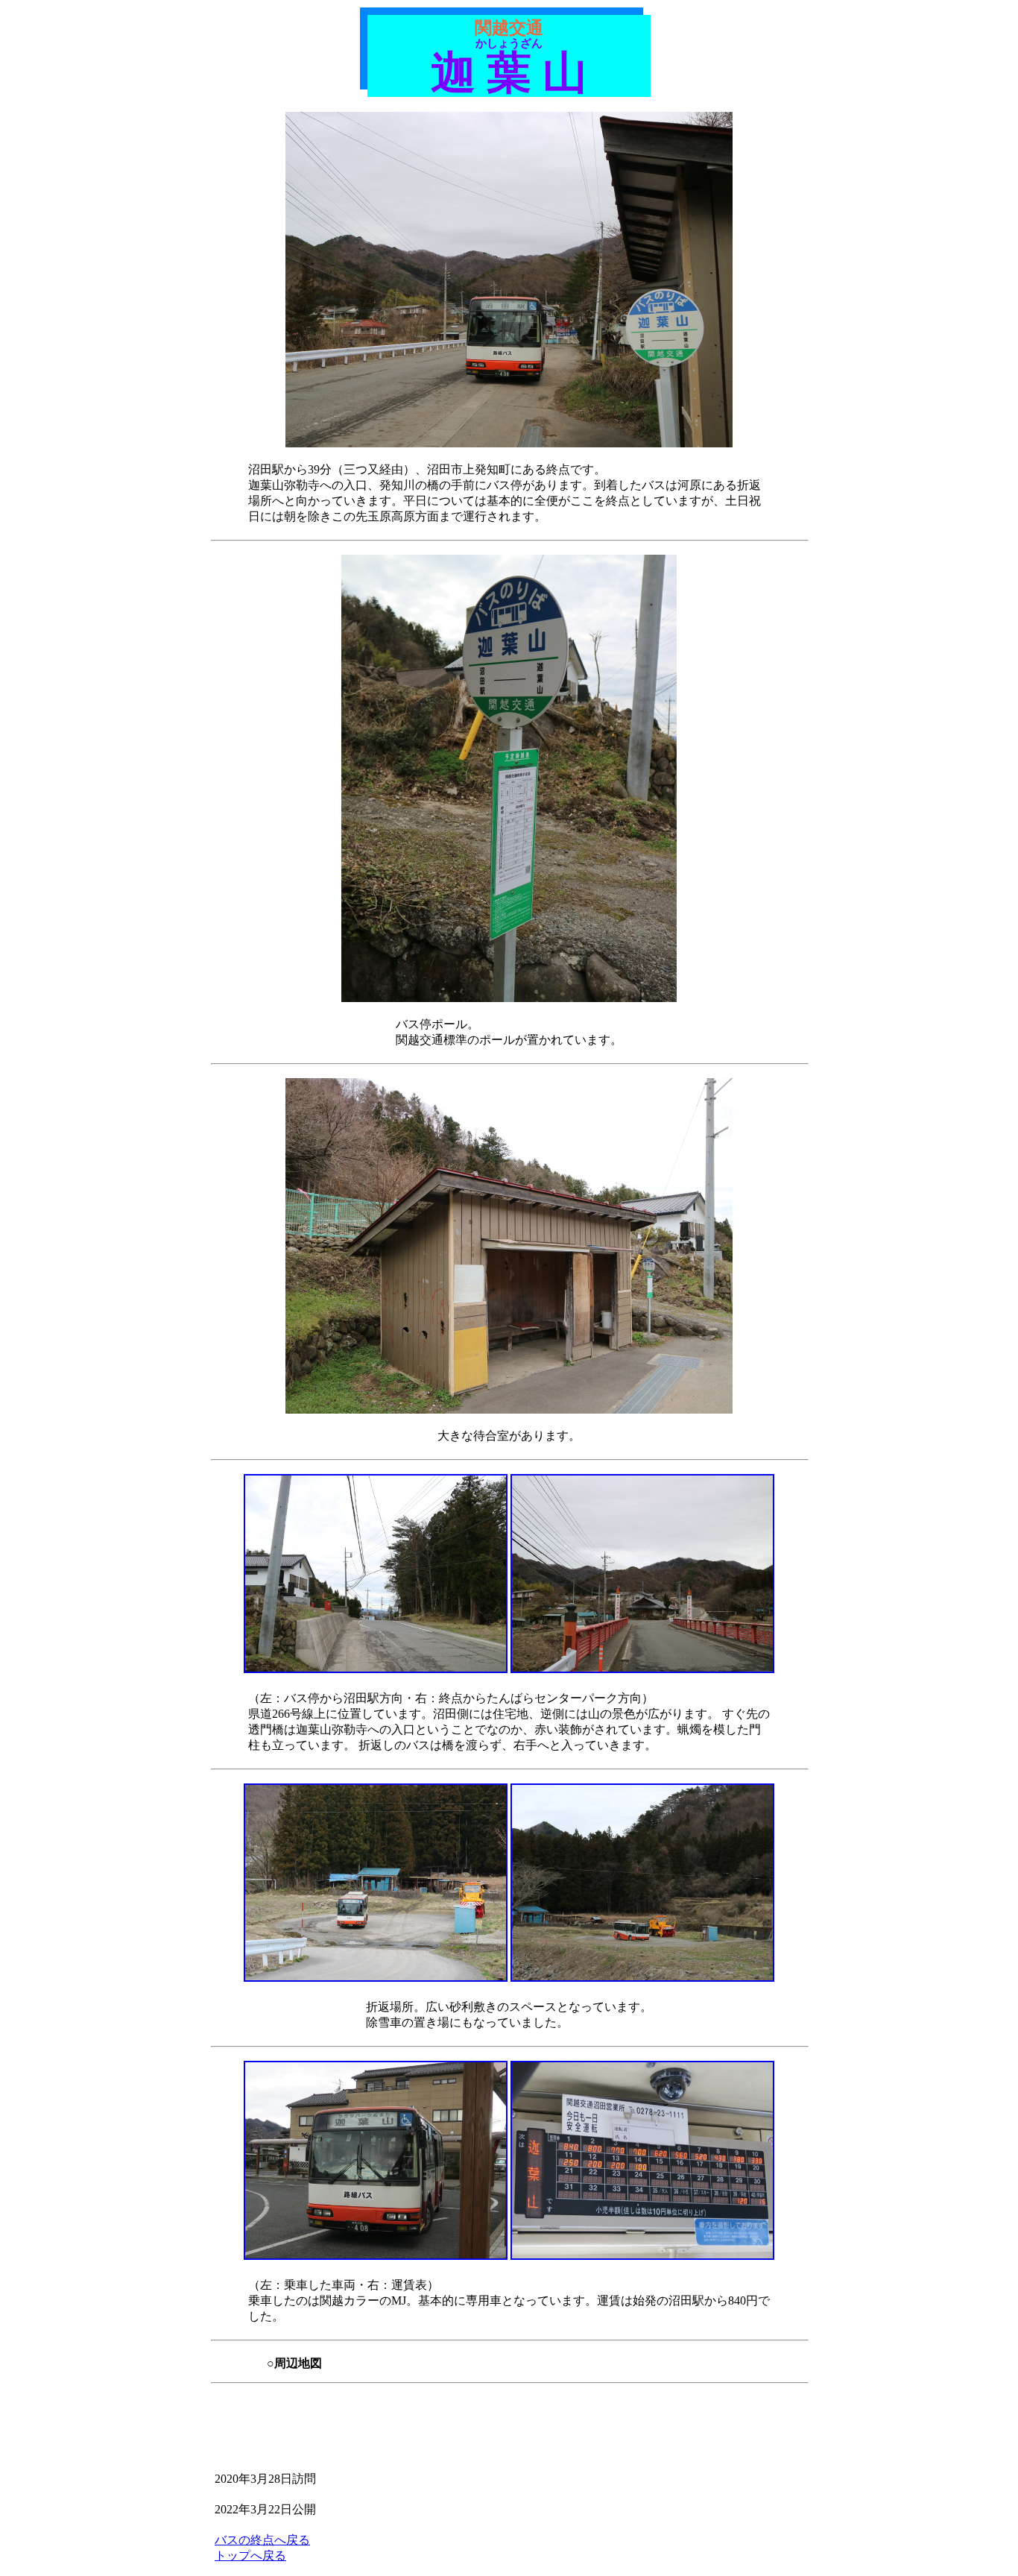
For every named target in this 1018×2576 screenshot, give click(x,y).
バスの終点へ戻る (262, 2540)
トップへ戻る (250, 2555)
